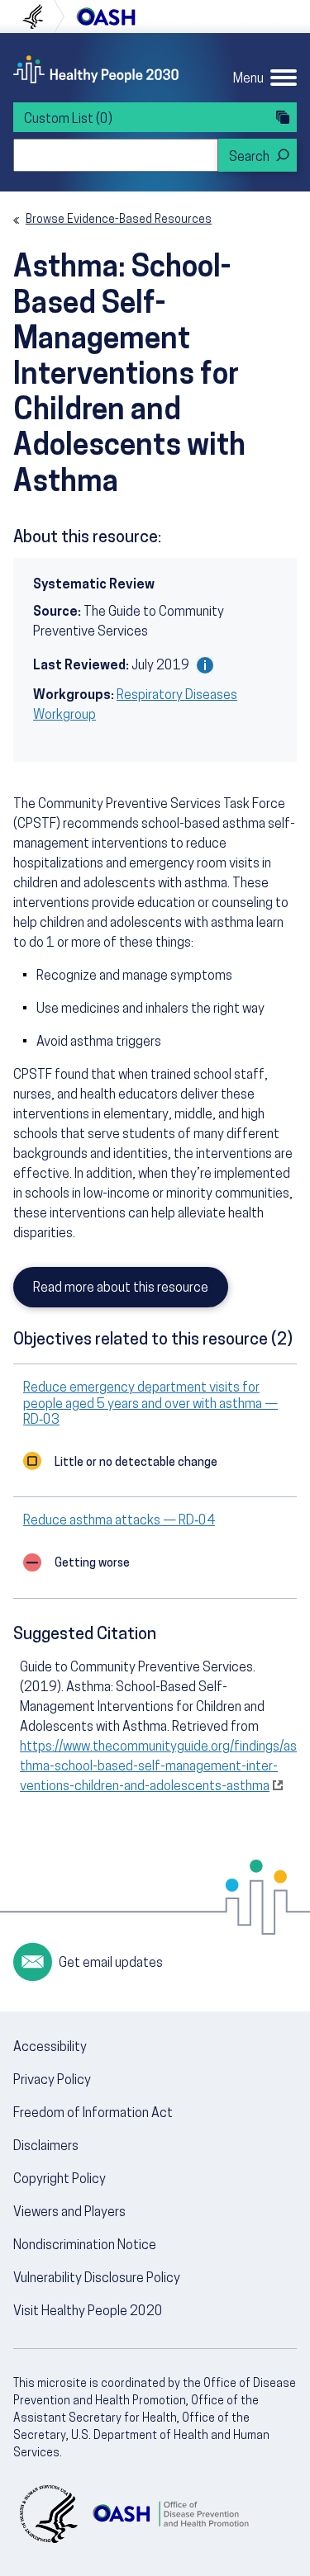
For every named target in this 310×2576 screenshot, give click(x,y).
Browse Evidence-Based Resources (119, 220)
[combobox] (116, 155)
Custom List (68, 120)
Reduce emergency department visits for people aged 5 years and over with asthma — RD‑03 (150, 1404)
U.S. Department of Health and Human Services (40, 17)
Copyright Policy (60, 2180)
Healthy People (96, 69)
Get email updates (111, 1964)
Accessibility (50, 2048)
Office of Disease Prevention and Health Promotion (106, 17)
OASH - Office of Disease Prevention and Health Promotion (170, 2514)
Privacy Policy (52, 2081)
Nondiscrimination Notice (85, 2246)
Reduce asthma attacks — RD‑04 (119, 1521)
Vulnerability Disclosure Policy (97, 2279)
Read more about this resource (121, 1288)
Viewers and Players (69, 2213)
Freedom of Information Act (93, 2114)
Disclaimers (46, 2147)
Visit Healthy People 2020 (88, 2312)
